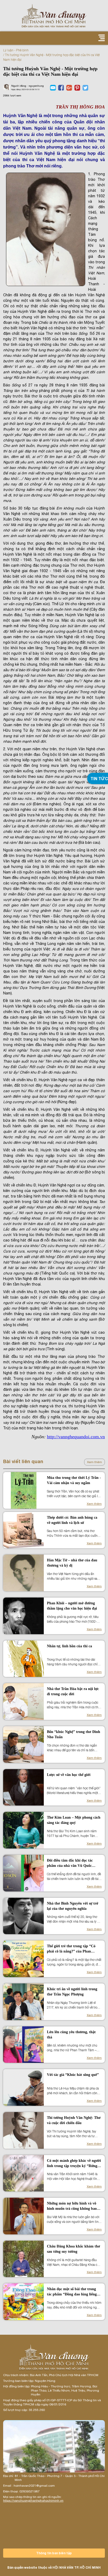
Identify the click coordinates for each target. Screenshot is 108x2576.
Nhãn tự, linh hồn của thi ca (69, 1646)
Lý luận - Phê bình (16, 50)
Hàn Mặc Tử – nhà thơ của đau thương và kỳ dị (72, 1563)
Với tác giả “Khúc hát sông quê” (73, 2075)
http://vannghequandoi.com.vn (76, 1437)
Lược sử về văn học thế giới (69, 1775)
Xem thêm (94, 1462)
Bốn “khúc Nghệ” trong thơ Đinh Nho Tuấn (74, 1734)
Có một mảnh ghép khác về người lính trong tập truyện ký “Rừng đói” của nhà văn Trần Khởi (74, 2164)
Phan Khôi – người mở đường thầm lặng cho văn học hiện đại (72, 1606)
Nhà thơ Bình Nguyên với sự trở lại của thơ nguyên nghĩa (73, 1906)
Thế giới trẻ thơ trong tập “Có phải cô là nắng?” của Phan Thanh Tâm (71, 1949)
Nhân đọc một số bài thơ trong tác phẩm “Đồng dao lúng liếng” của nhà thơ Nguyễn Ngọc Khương (73, 2292)
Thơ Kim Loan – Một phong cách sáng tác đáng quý (74, 1820)
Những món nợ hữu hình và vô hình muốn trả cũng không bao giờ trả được (72, 2206)
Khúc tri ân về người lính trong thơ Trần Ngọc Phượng (72, 1992)
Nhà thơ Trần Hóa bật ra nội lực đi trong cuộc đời (73, 1691)
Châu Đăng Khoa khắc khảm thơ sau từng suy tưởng (74, 2249)
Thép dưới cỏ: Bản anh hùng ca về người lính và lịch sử (72, 1520)
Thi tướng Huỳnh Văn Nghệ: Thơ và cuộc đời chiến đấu (74, 2120)
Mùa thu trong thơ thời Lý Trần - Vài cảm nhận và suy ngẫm (74, 1480)
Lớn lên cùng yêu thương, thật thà (71, 2035)
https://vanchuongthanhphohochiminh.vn (33, 2501)
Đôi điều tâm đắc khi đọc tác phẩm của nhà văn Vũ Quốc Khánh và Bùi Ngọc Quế (70, 1863)
